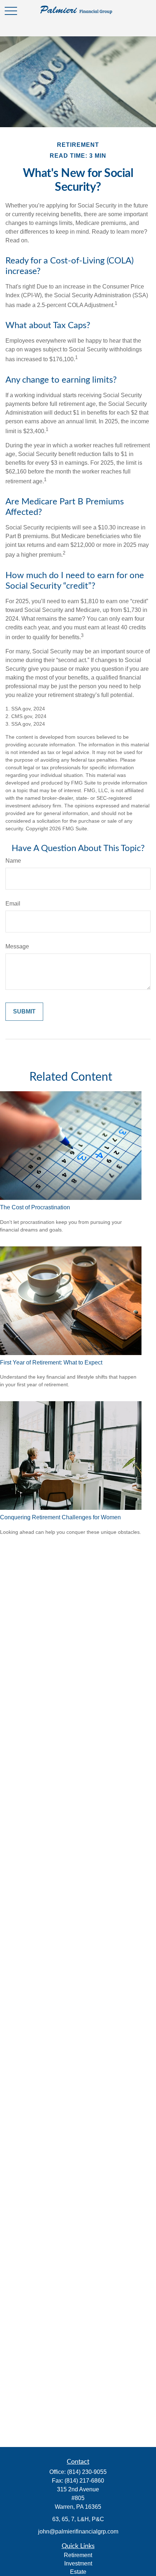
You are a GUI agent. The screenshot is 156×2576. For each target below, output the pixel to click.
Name (13, 861)
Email (13, 904)
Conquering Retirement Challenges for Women (60, 1517)
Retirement (78, 2555)
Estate (78, 2572)
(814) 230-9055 (87, 2472)
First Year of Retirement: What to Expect (51, 1362)
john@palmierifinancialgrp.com (78, 2531)
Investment (78, 2563)
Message (17, 946)
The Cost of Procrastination (35, 1207)
